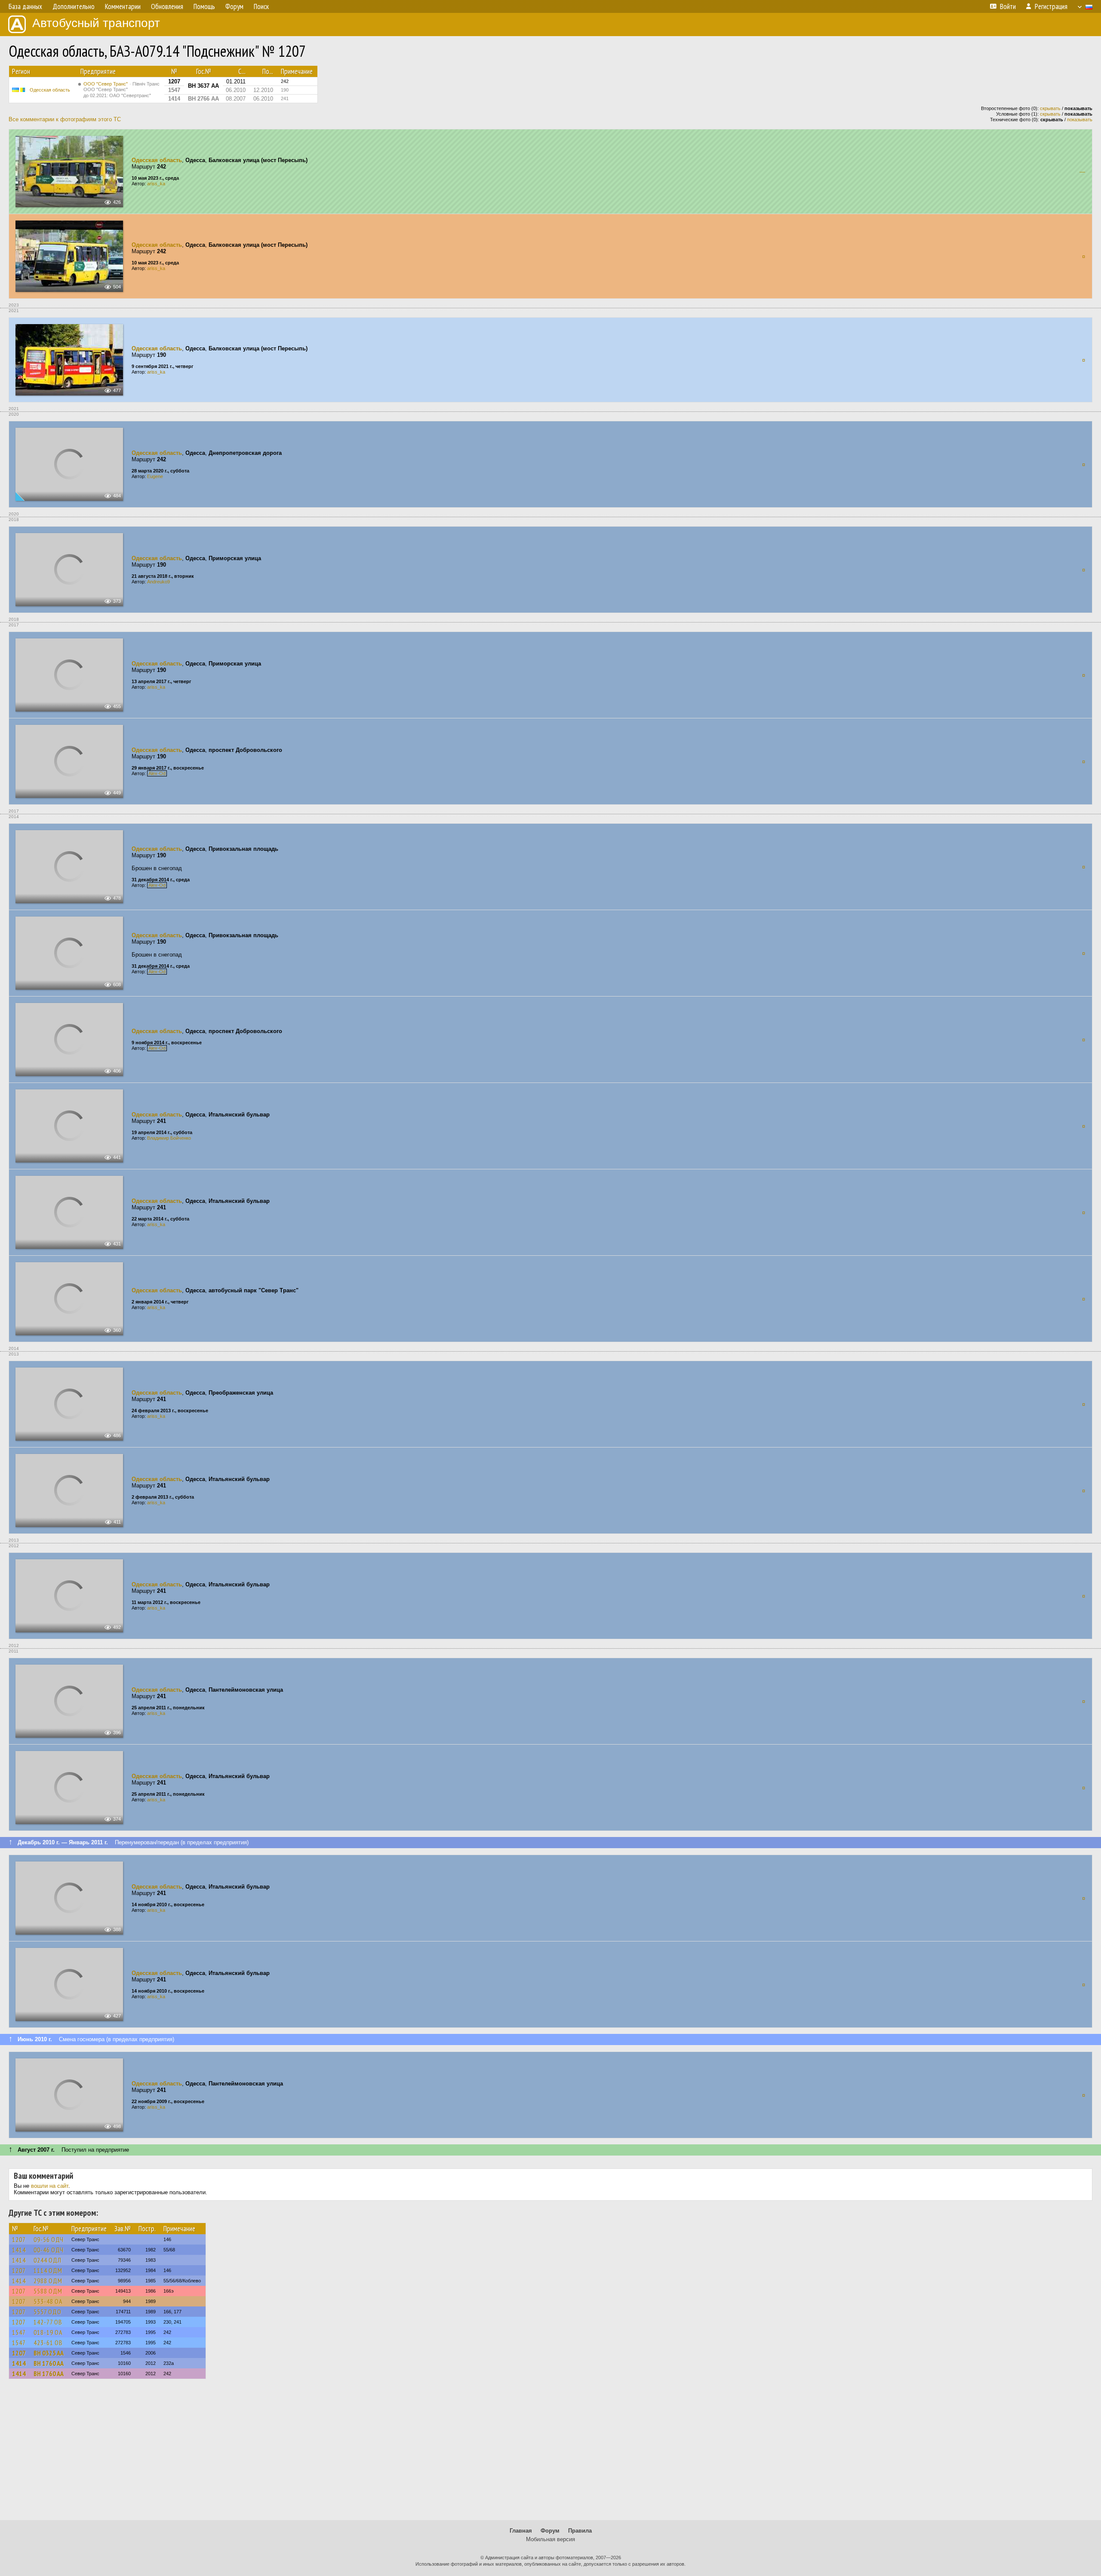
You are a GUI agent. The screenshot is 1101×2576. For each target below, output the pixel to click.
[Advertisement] (550, 2453)
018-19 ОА (48, 2332)
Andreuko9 (158, 582)
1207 (19, 2239)
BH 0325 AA (49, 2353)
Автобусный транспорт (96, 23)
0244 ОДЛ (48, 2260)
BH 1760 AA (49, 2363)
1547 (19, 2332)
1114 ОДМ (48, 2270)
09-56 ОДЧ (49, 2239)
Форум (550, 2531)
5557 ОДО (48, 2312)
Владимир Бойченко (169, 1138)
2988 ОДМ (48, 2281)
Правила (580, 2531)
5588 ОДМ (48, 2291)
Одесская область (50, 90)
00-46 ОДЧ (49, 2250)
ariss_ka (156, 184)
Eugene (155, 476)
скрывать (1050, 108)
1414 (19, 2250)
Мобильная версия (550, 2539)
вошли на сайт (50, 2186)
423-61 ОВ (48, 2343)
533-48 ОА (48, 2301)
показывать (1080, 120)
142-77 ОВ (48, 2322)
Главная (521, 2531)
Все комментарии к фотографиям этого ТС (65, 119)
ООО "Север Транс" (121, 90)
